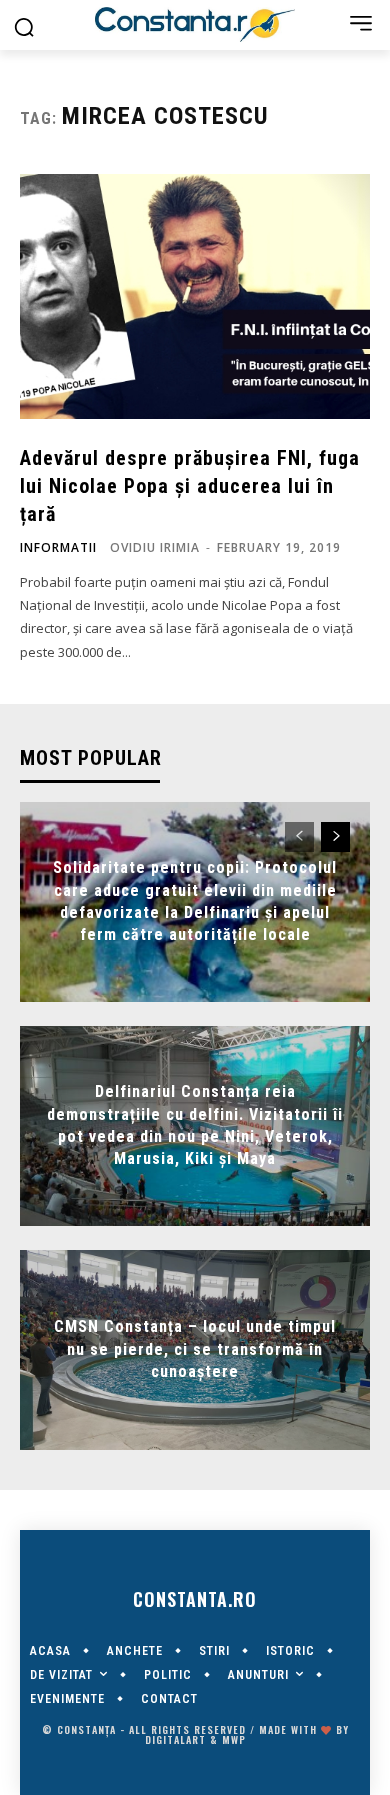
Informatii (58, 548)
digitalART (175, 1739)
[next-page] (335, 837)
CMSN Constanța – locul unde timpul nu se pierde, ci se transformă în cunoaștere (195, 1350)
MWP (234, 1739)
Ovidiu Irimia (155, 547)
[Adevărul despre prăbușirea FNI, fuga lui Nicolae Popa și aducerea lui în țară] (195, 296)
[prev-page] (299, 837)
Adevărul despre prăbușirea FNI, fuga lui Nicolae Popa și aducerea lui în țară (190, 486)
